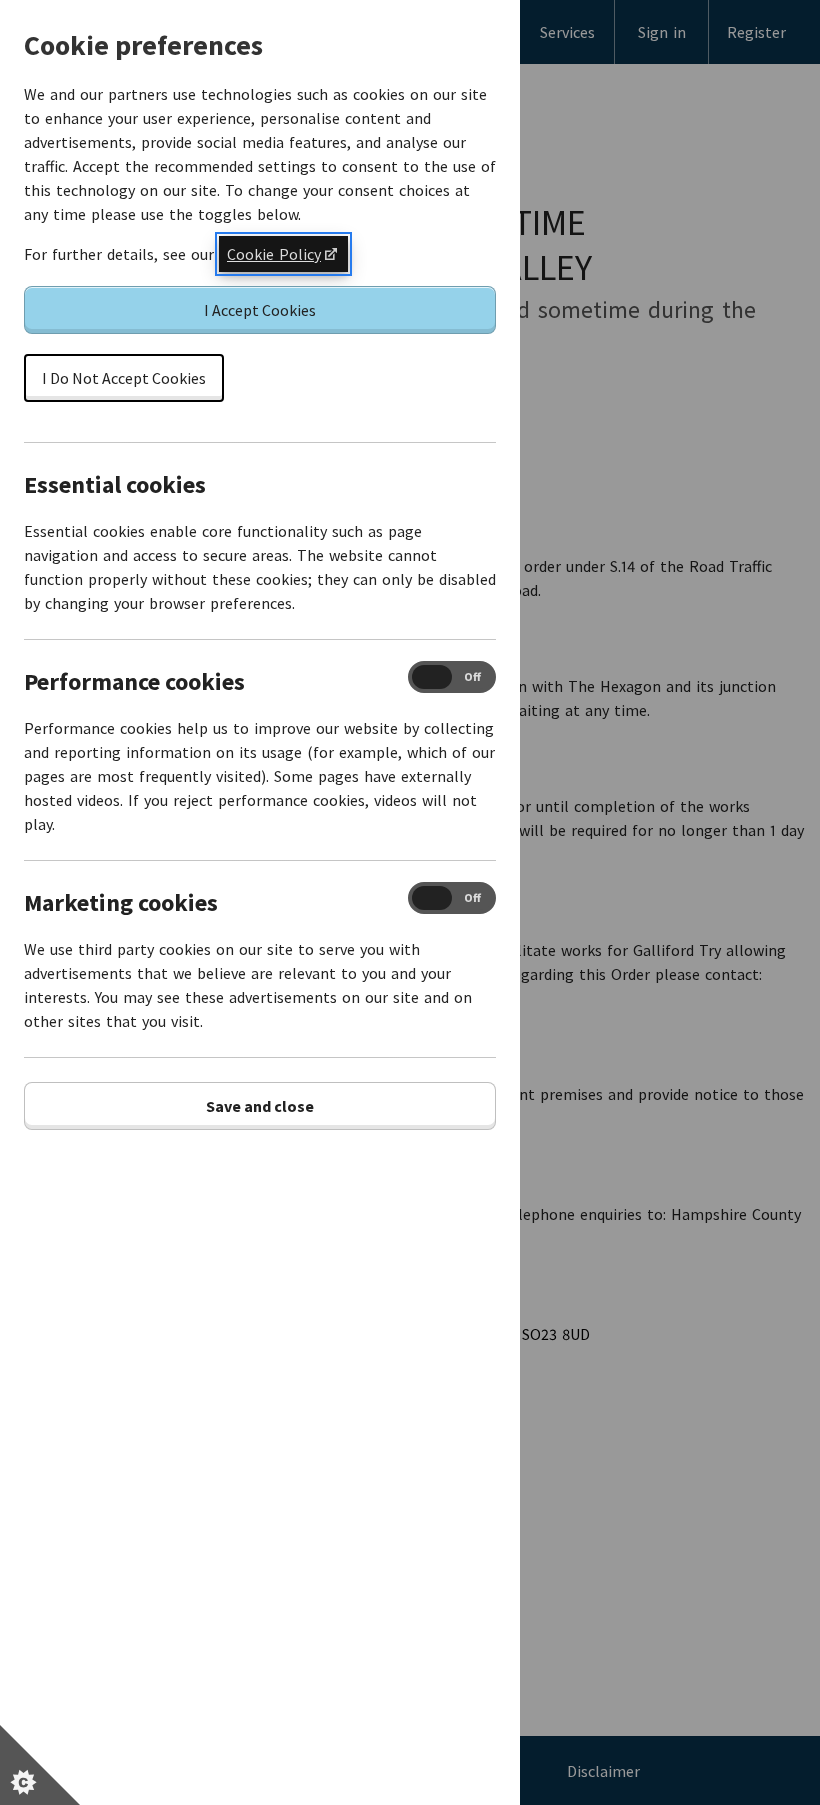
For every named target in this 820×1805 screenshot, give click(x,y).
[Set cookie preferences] (40, 1765)
